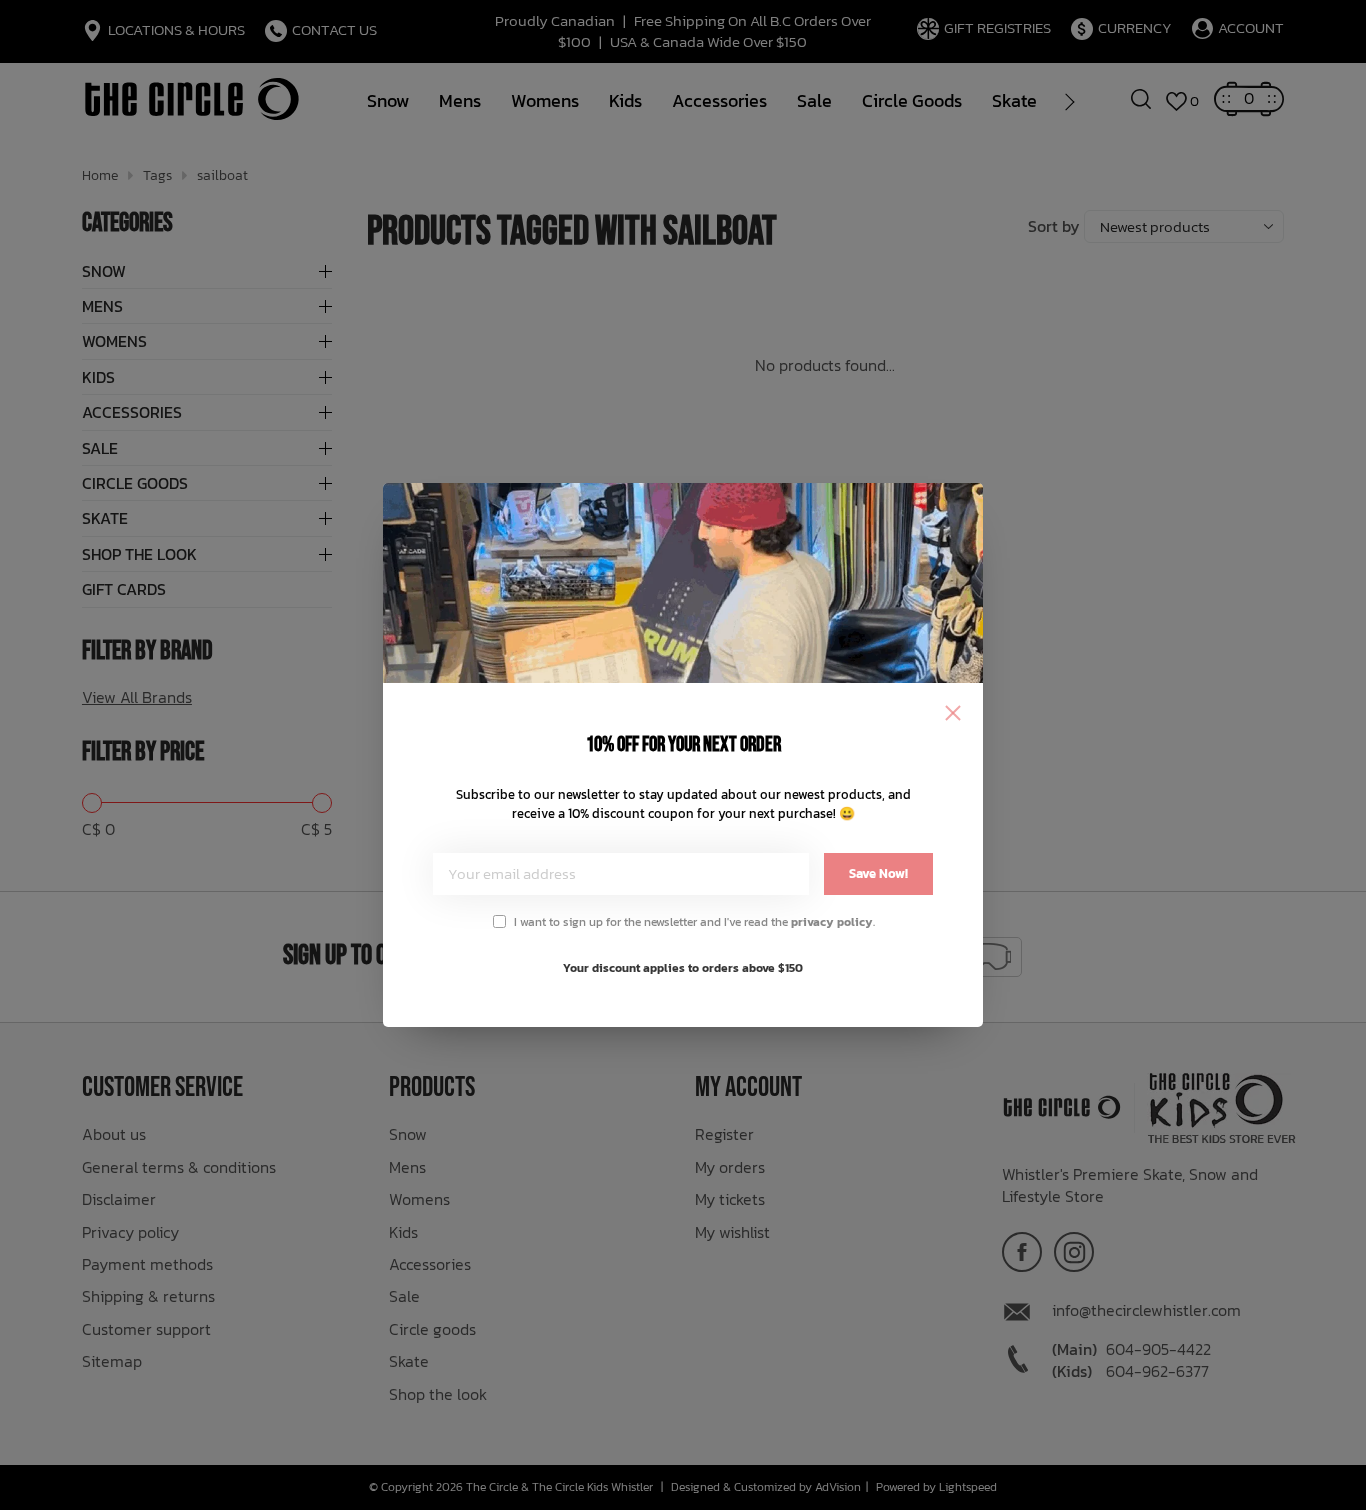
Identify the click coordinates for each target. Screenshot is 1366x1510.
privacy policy (832, 922)
